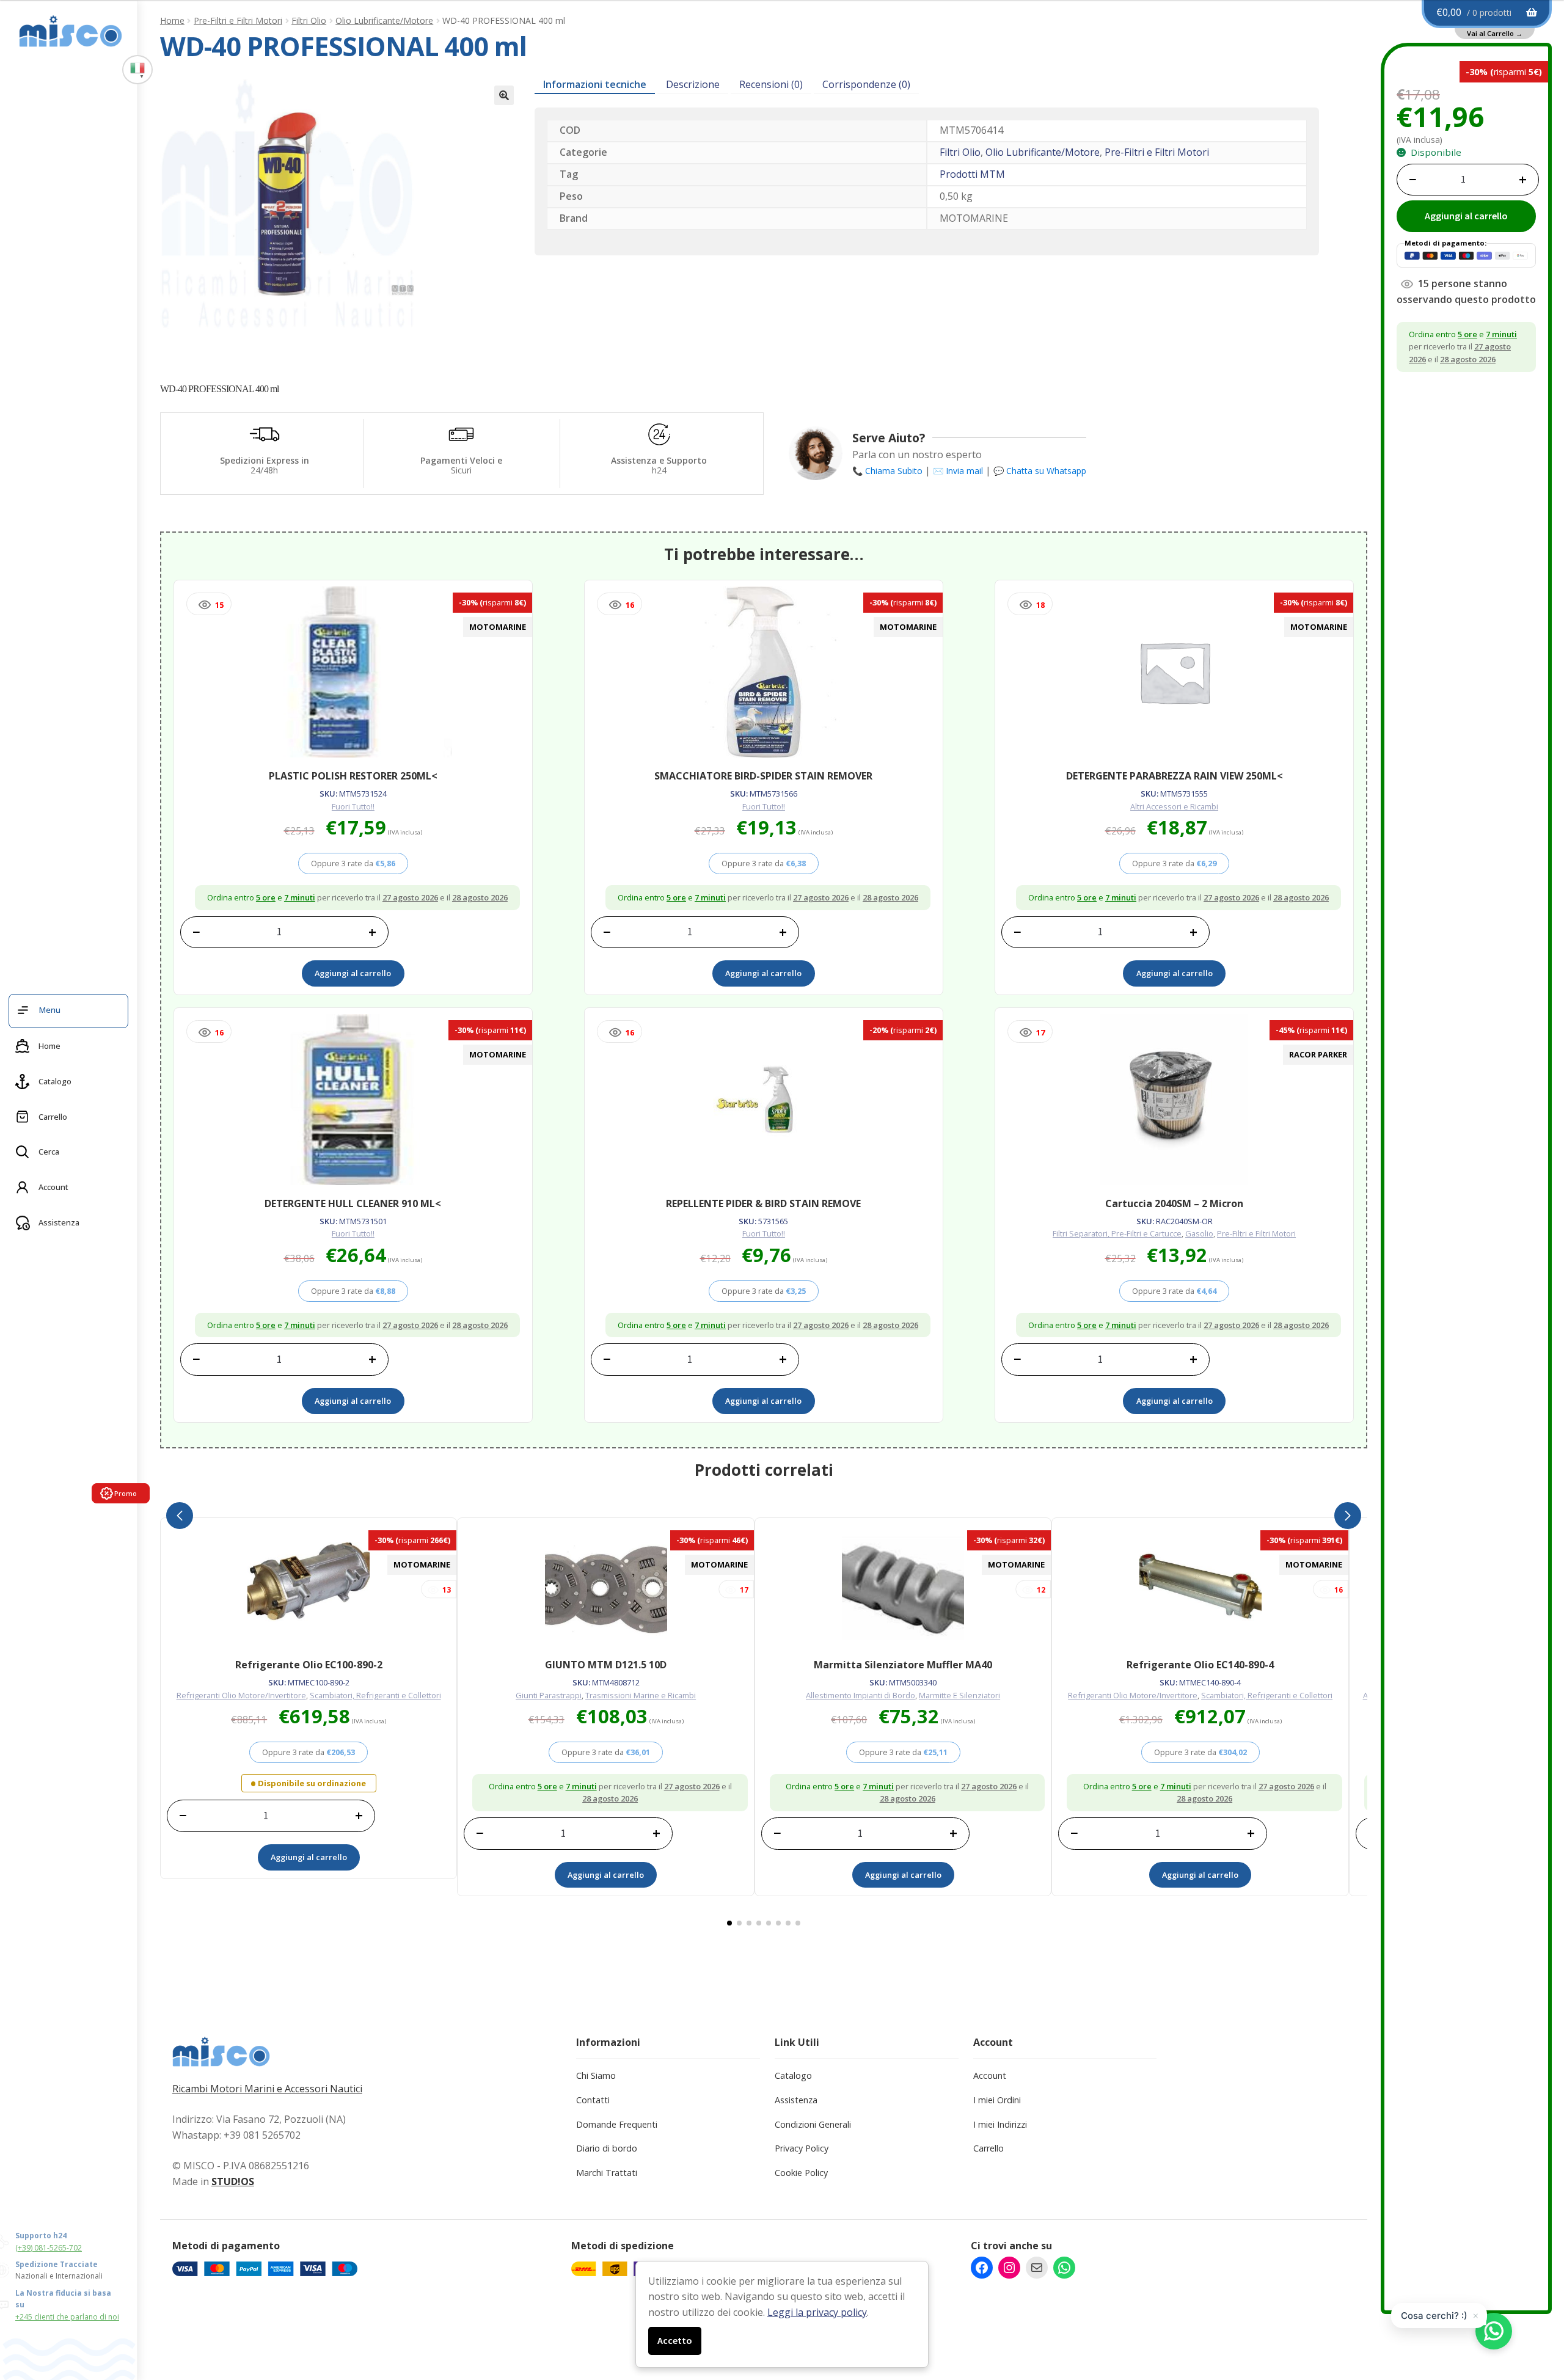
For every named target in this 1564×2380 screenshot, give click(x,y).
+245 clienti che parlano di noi (67, 2317)
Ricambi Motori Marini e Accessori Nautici (267, 2089)
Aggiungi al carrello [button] (353, 973)
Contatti (593, 2100)
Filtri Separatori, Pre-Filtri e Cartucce (1117, 1233)
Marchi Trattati (607, 2173)
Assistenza (796, 2100)
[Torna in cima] (1533, 2307)
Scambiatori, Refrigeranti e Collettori (375, 1695)
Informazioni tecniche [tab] (595, 84)
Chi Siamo (596, 2075)
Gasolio (1199, 1233)
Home (172, 20)
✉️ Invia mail (958, 471)
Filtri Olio (309, 20)
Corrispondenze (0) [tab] (866, 84)
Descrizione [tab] (693, 84)
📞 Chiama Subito (887, 471)
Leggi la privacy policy (817, 2312)
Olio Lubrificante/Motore (384, 20)
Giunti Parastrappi (549, 1695)
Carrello (988, 2148)
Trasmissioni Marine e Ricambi (641, 1695)
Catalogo (793, 2075)
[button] (504, 95)
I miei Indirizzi (1000, 2124)
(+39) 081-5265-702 (49, 2248)
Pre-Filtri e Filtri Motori (238, 20)
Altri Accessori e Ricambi (1174, 806)
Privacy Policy (802, 2148)
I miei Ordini (997, 2100)
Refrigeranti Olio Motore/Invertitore (241, 1695)
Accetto (675, 2340)
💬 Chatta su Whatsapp (1040, 471)
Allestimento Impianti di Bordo (861, 1695)
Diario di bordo (607, 2148)
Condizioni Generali (813, 2124)
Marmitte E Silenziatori (959, 1695)
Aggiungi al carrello (1466, 216)
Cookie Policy (801, 2173)
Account (990, 2075)
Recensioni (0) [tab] (771, 84)
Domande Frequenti (617, 2124)
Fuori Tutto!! (353, 806)
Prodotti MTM (972, 174)
